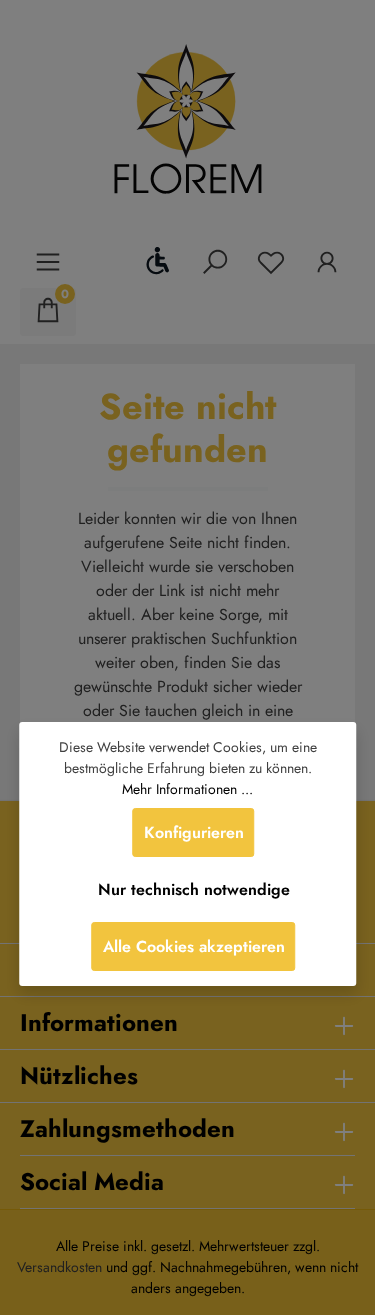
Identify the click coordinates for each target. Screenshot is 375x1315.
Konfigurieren (194, 832)
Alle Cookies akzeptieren (194, 946)
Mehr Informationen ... (187, 789)
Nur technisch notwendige (194, 889)
